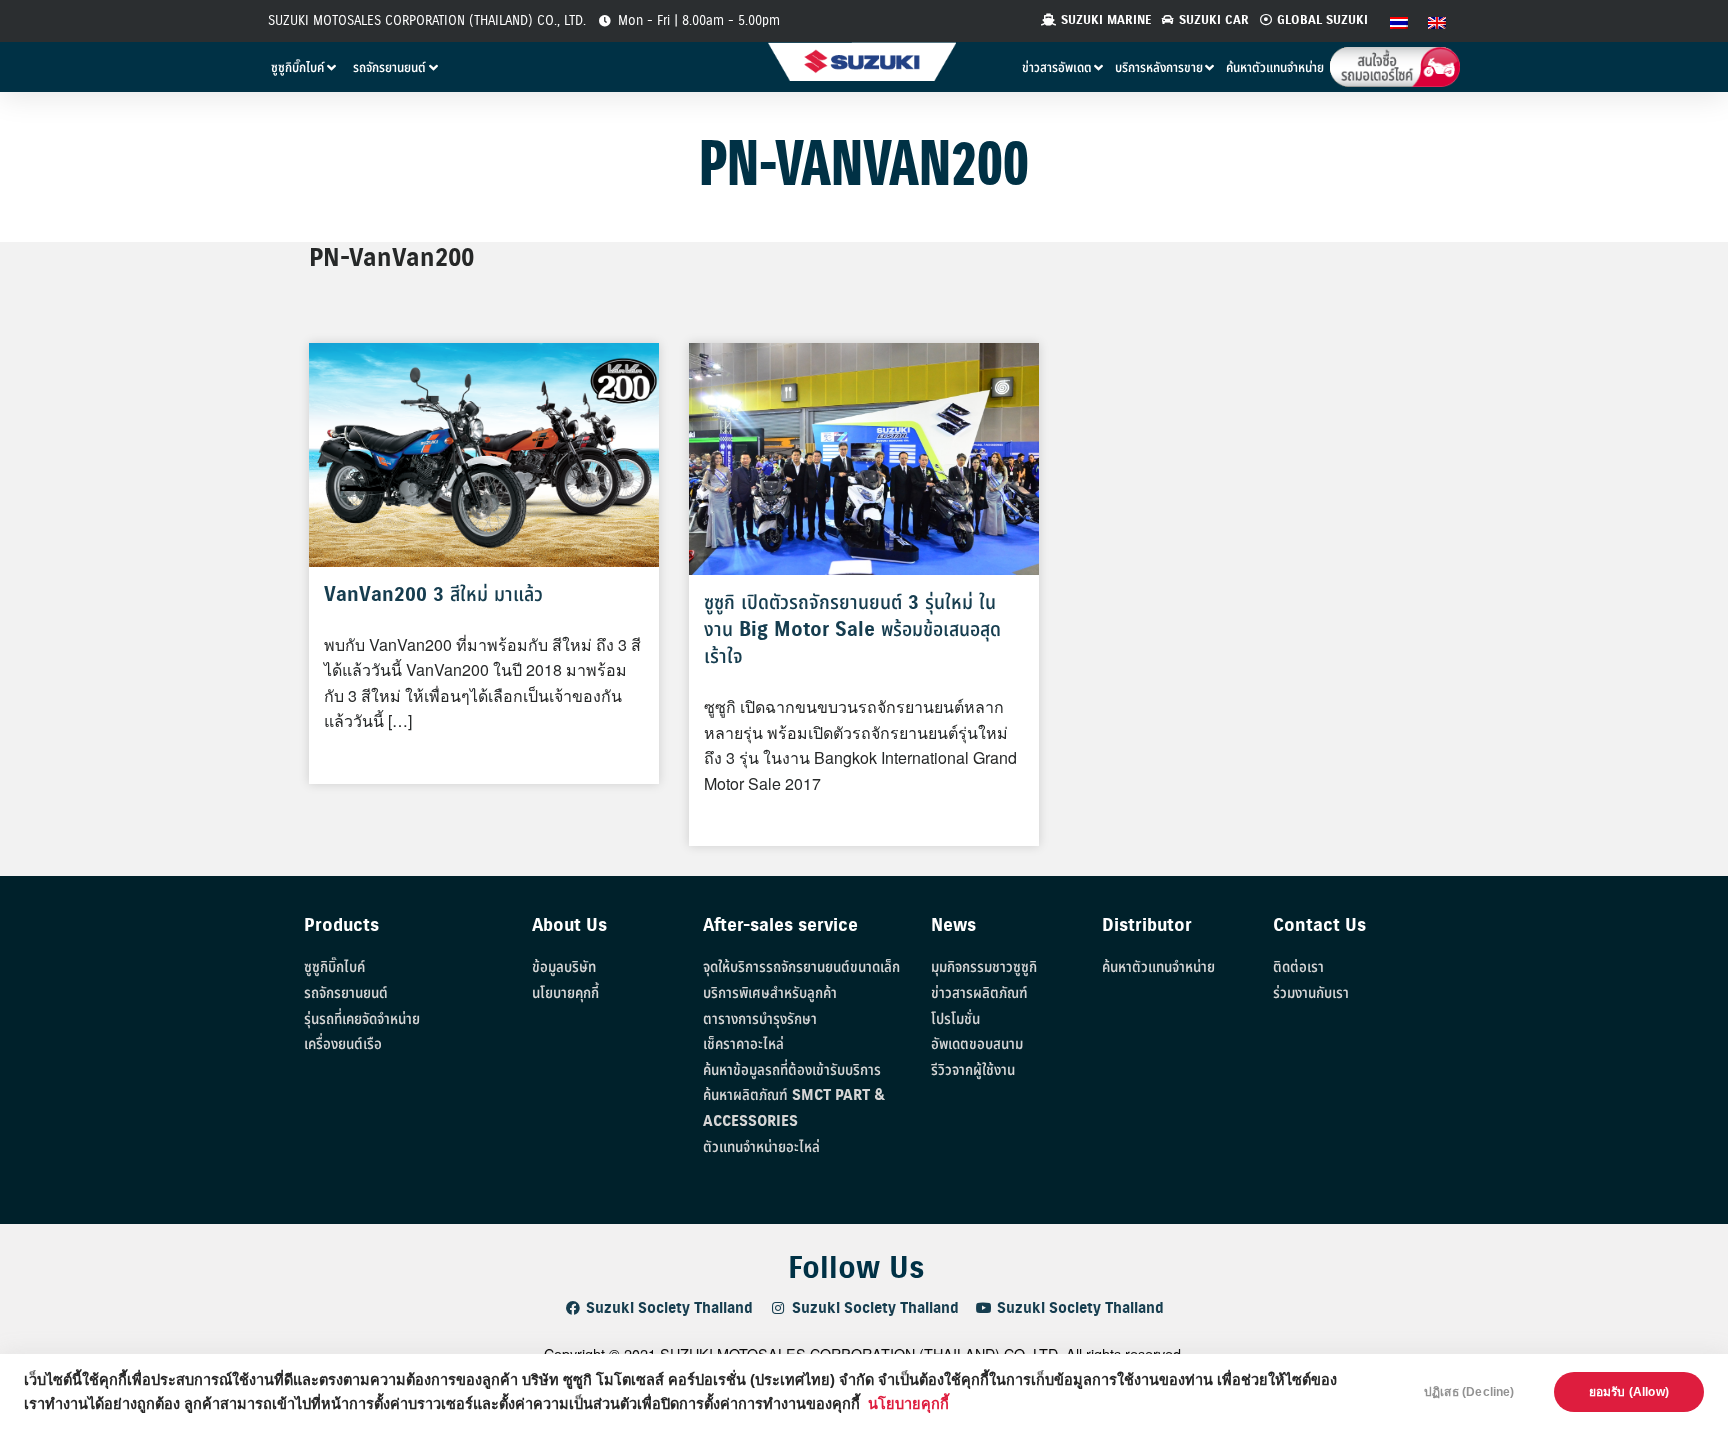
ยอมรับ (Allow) (1629, 1392)
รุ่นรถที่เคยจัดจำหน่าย (362, 1019)
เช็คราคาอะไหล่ (743, 1044)
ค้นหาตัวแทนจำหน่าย (1158, 967)
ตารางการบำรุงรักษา (760, 1019)
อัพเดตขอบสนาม (977, 1044)
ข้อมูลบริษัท (564, 967)
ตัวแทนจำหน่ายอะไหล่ (761, 1147)
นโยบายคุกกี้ (908, 1404)
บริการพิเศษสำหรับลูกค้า (770, 993)
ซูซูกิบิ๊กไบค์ (334, 967)
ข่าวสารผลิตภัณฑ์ (979, 993)
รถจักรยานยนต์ (346, 993)
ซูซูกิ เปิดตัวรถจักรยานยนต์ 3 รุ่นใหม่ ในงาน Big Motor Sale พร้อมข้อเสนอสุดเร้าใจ (852, 630)
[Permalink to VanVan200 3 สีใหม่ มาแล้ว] (484, 452)
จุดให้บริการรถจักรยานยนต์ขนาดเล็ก (801, 967)
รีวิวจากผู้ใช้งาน (973, 1070)
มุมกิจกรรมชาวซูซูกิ (984, 967)
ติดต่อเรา (1298, 967)
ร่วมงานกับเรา (1311, 993)
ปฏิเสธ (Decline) (1469, 1392)
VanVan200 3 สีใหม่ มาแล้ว (433, 595)
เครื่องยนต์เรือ (343, 1044)
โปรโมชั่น (955, 1019)
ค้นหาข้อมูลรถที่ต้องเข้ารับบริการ (792, 1070)
